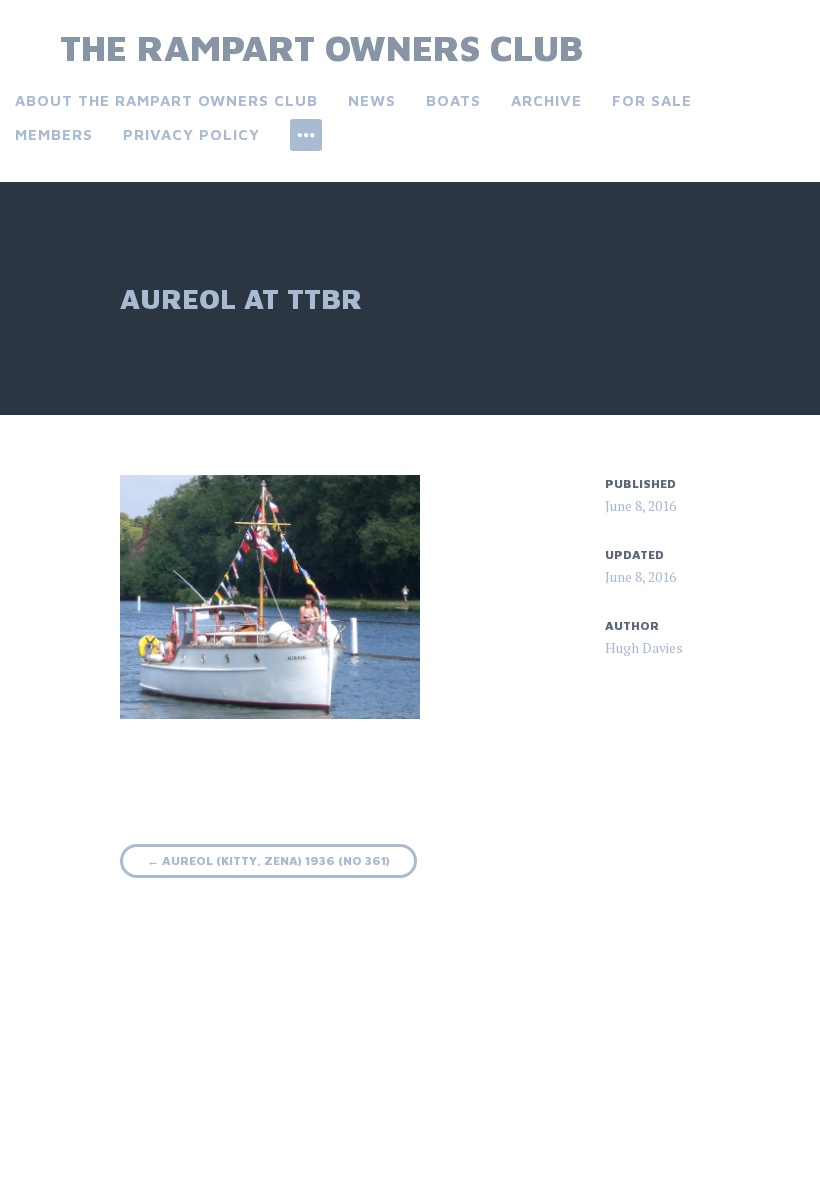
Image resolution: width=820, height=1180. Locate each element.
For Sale (652, 100)
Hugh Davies (644, 647)
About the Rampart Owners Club (166, 100)
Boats (453, 100)
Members (54, 134)
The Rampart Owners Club (321, 47)
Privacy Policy (191, 134)
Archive (546, 100)
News (372, 100)
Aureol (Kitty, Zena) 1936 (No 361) (268, 860)
